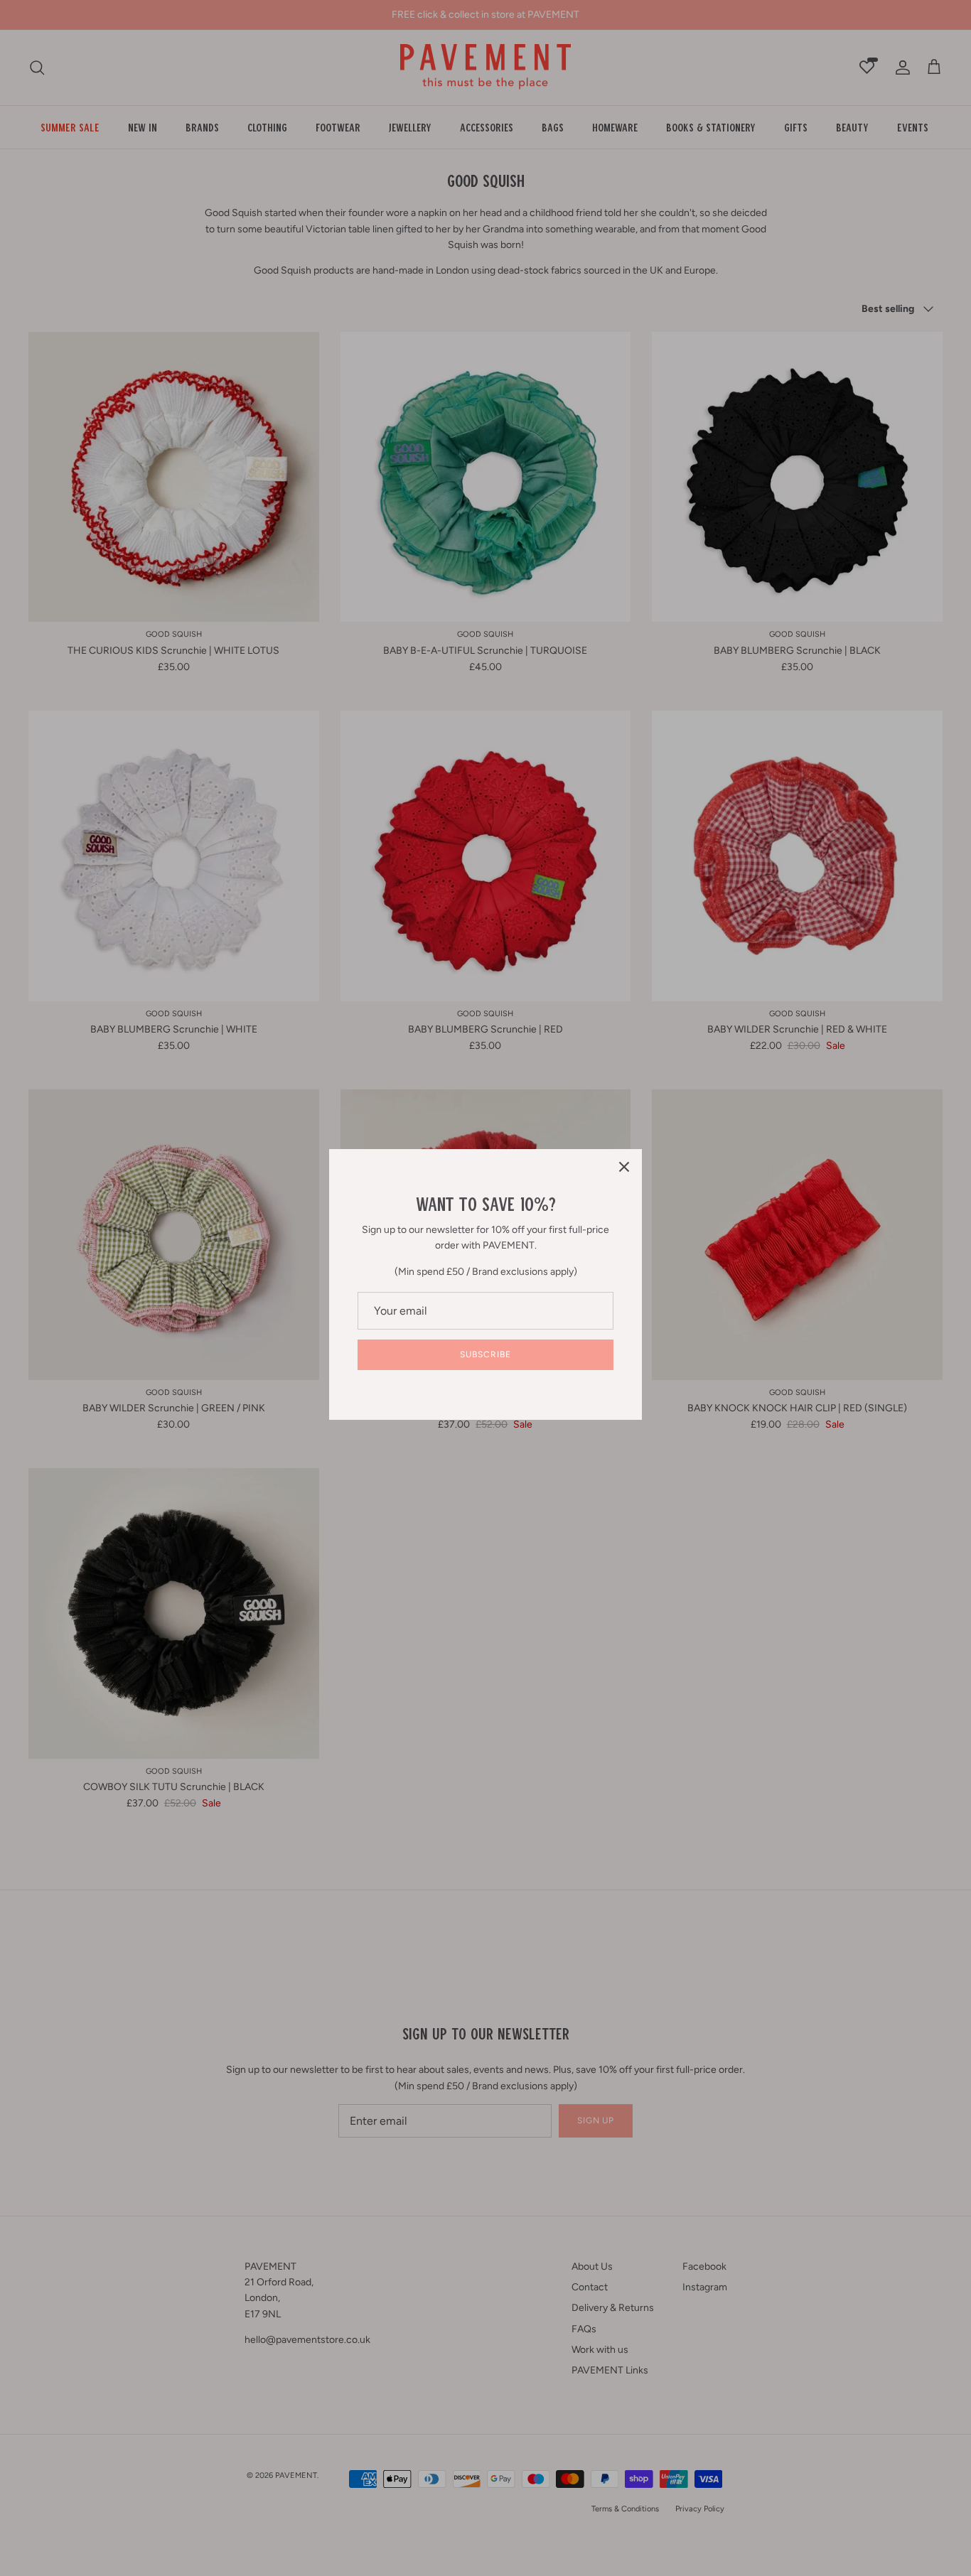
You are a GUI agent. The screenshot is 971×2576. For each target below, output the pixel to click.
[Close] (624, 1167)
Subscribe (485, 1354)
